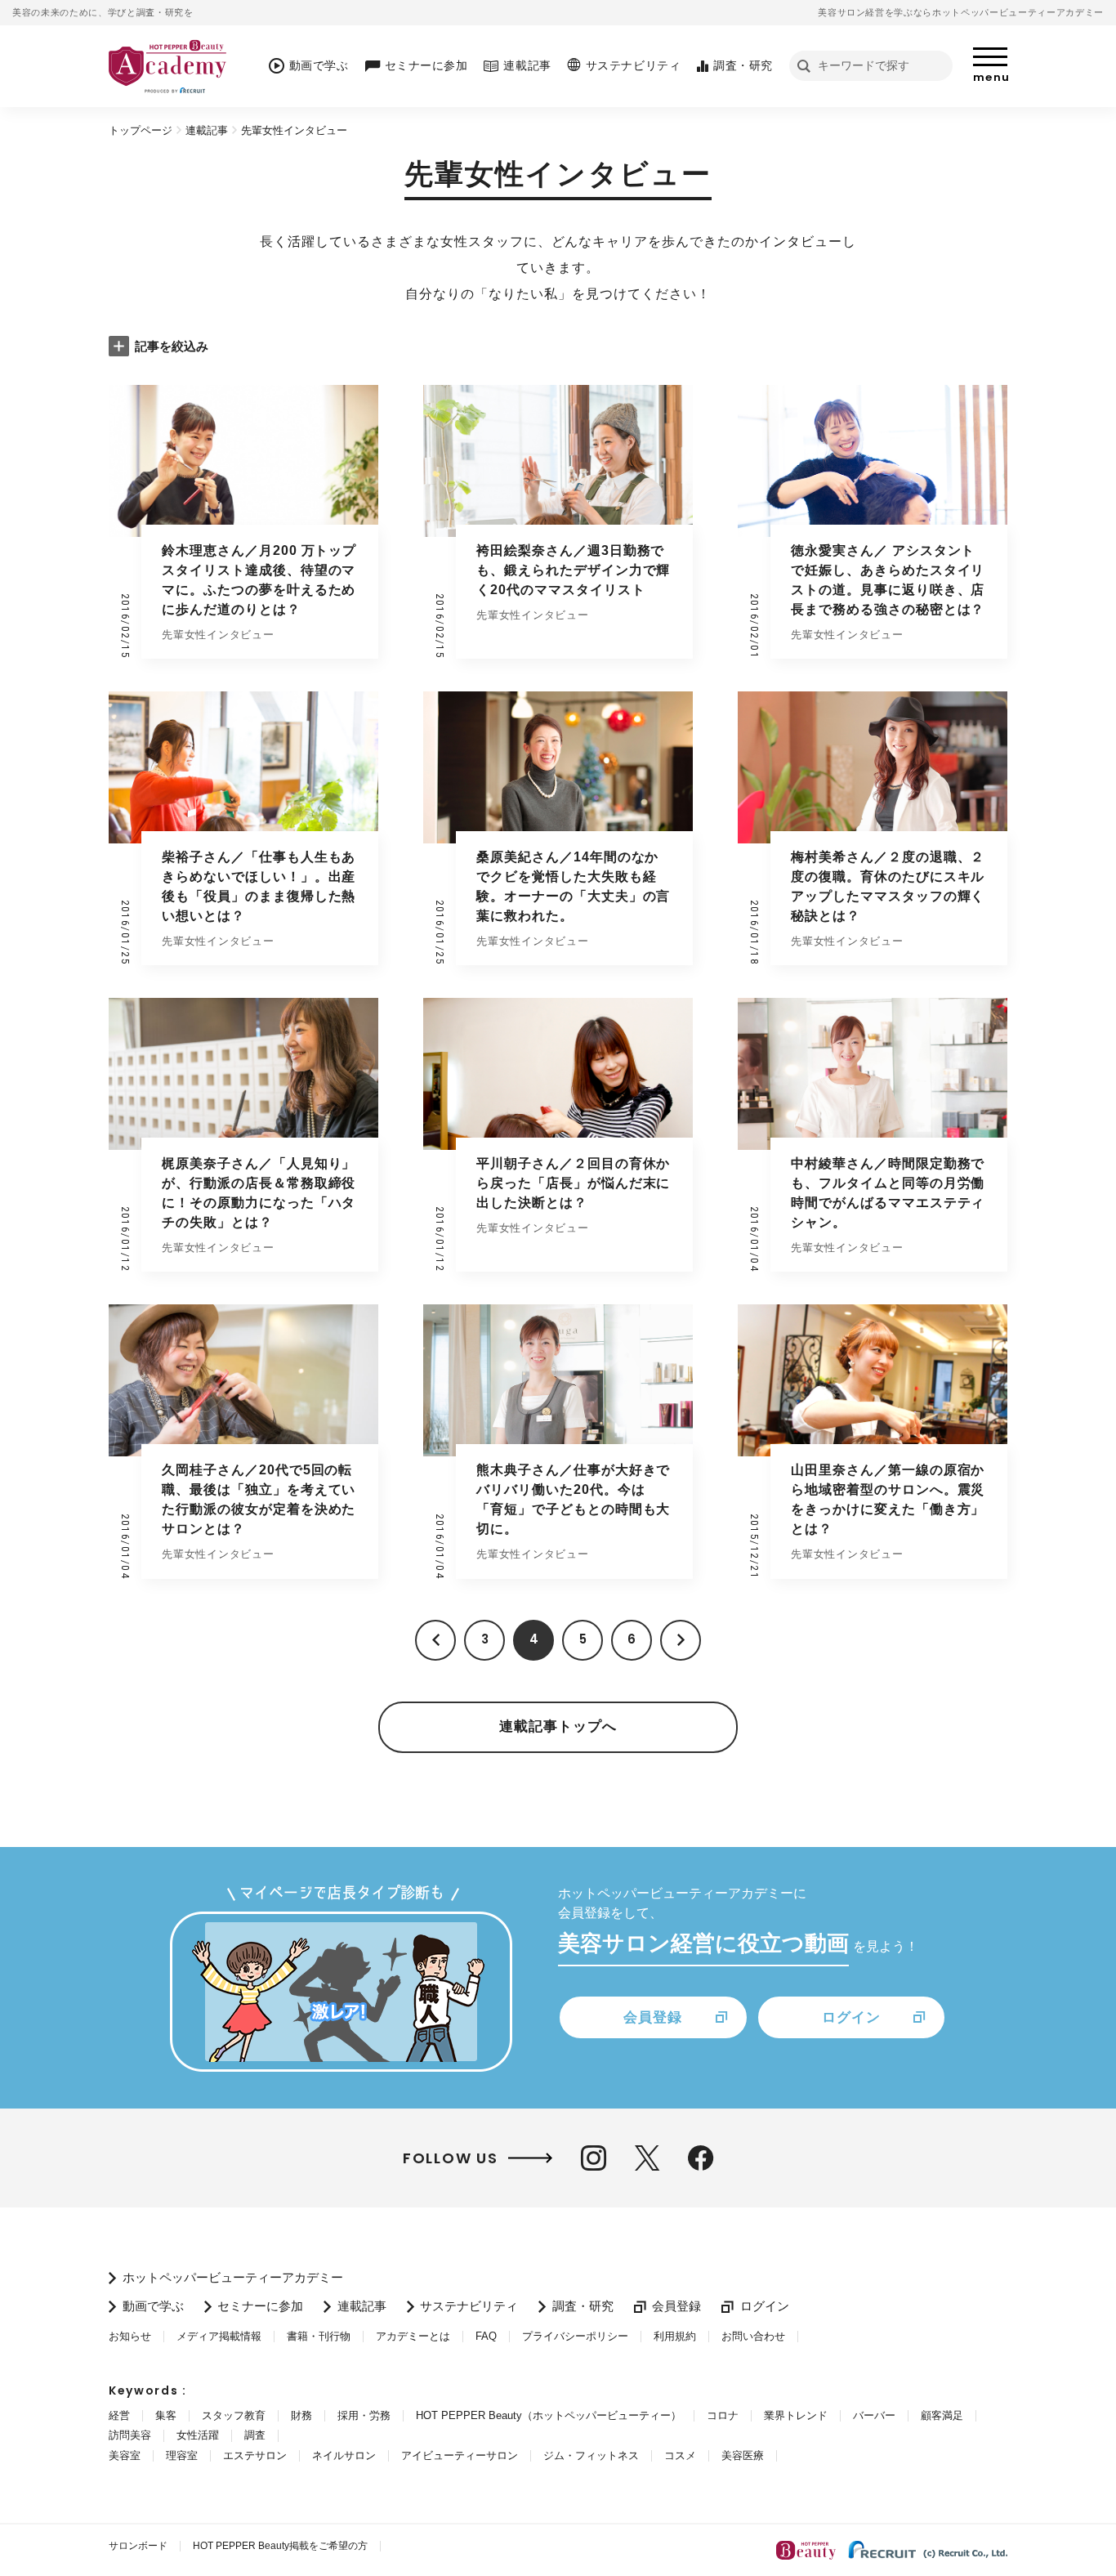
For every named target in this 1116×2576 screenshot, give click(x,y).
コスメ (680, 2455)
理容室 (182, 2455)
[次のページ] (681, 1640)
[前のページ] (435, 1640)
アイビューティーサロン (460, 2455)
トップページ (141, 130)
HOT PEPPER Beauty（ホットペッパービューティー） (549, 2415)
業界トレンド (796, 2415)
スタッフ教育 (234, 2415)
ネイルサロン (344, 2455)
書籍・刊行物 (319, 2336)
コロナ (723, 2415)
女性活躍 (198, 2435)
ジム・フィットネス (591, 2455)
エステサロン (255, 2455)
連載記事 (207, 130)
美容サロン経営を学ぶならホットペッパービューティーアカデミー (961, 12)
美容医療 (743, 2455)
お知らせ (130, 2336)
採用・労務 (364, 2415)
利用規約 (675, 2336)
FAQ (486, 2336)
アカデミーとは (413, 2336)
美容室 (125, 2455)
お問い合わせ (753, 2336)
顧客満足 (942, 2415)
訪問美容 (130, 2435)
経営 (119, 2415)
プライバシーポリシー (575, 2336)
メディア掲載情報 (219, 2336)
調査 (255, 2435)
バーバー (874, 2415)
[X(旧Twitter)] (647, 2158)
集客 (166, 2415)
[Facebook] (701, 2158)
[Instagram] (594, 2158)
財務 (301, 2415)
